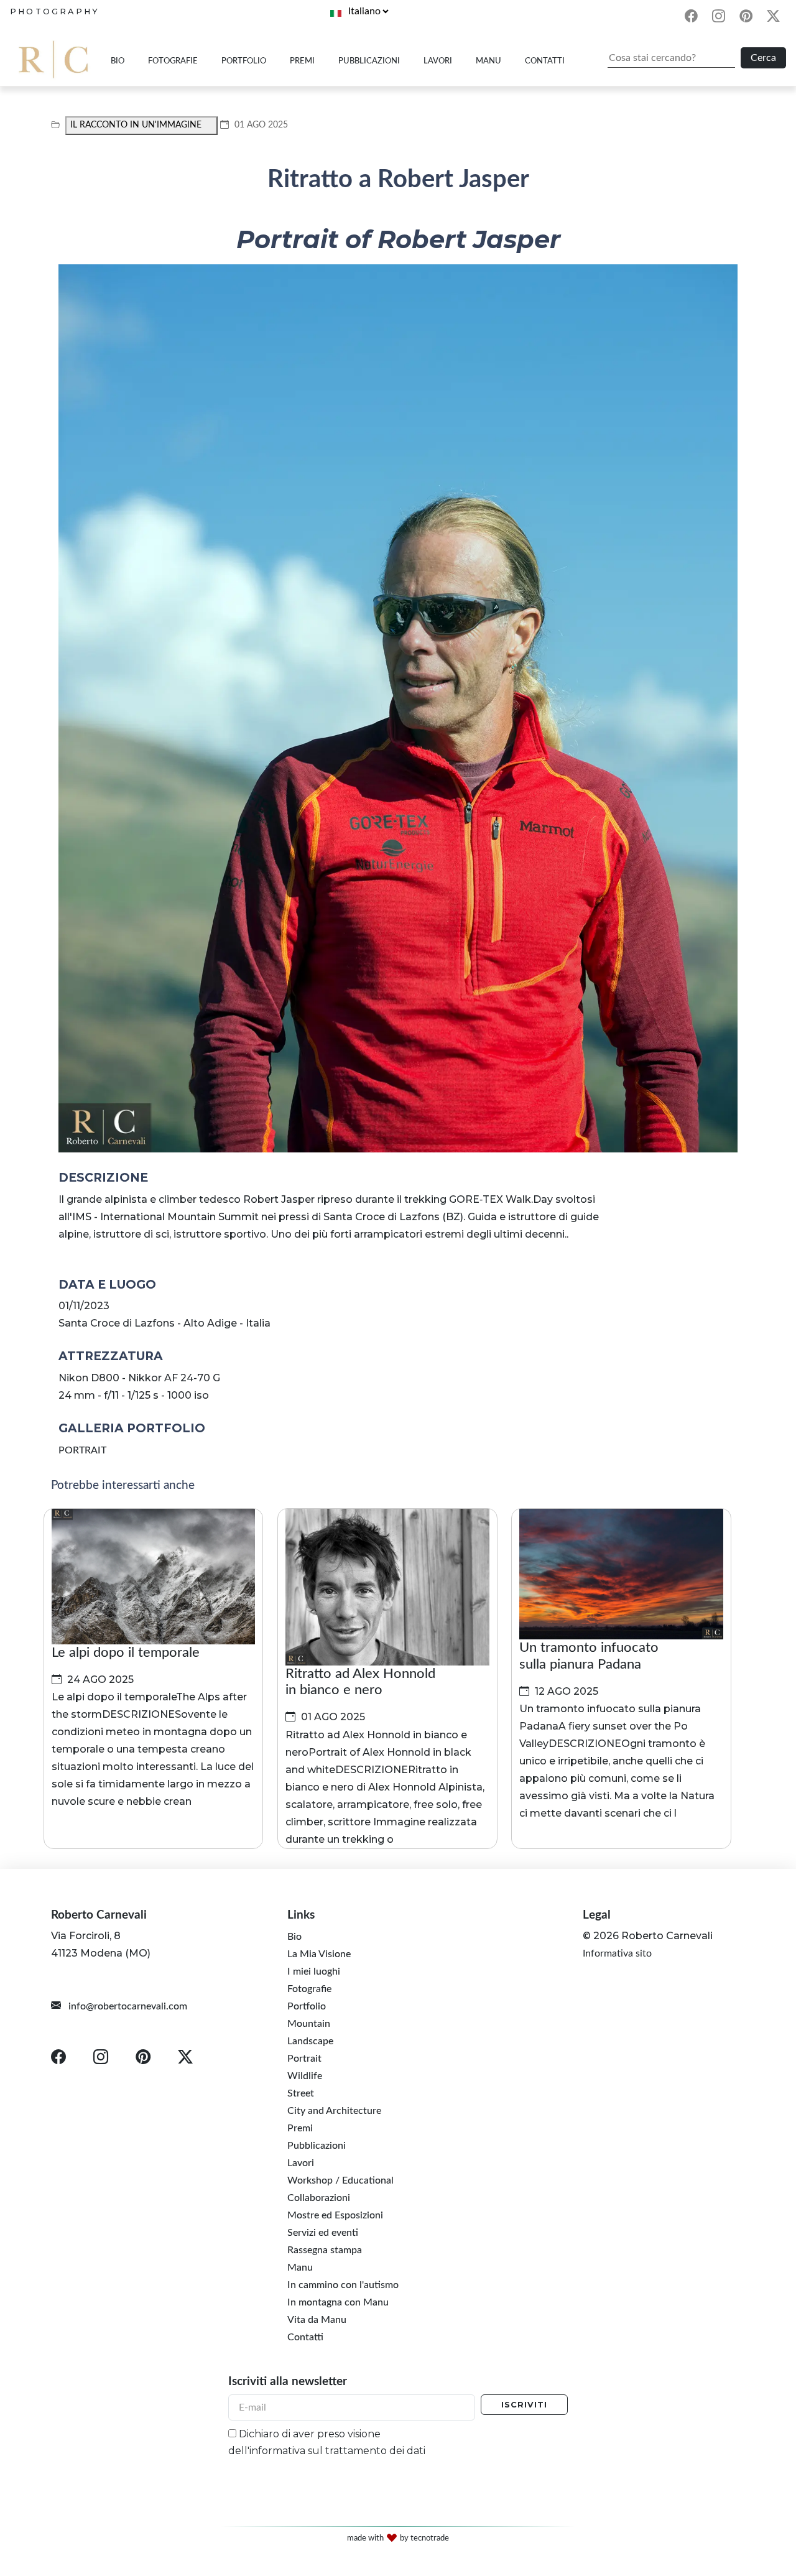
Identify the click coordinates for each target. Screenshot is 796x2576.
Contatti (545, 61)
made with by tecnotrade (398, 2538)
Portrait (304, 2058)
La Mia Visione (319, 1953)
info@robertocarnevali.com (127, 2006)
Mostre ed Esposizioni (335, 2215)
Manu (488, 61)
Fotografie (173, 61)
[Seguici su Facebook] (691, 18)
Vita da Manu (317, 2319)
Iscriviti (524, 2405)
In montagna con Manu (338, 2302)
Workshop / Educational (340, 2180)
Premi (302, 61)
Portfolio (244, 61)
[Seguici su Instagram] (718, 18)
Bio (118, 61)
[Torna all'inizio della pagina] (769, 2462)
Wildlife (305, 2075)
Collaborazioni (319, 2197)
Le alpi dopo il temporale (126, 1652)
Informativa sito (617, 1953)
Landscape (310, 2041)
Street (301, 2093)
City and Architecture (334, 2110)
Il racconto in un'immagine (136, 125)
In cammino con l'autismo (343, 2284)
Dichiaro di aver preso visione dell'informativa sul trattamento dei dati (327, 2442)
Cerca (763, 58)
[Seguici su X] (774, 18)
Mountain (309, 2023)
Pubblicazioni (369, 61)
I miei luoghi (314, 1971)
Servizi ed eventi (323, 2232)
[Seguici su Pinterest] (746, 18)
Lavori (438, 61)
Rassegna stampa (325, 2249)
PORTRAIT (82, 1450)
